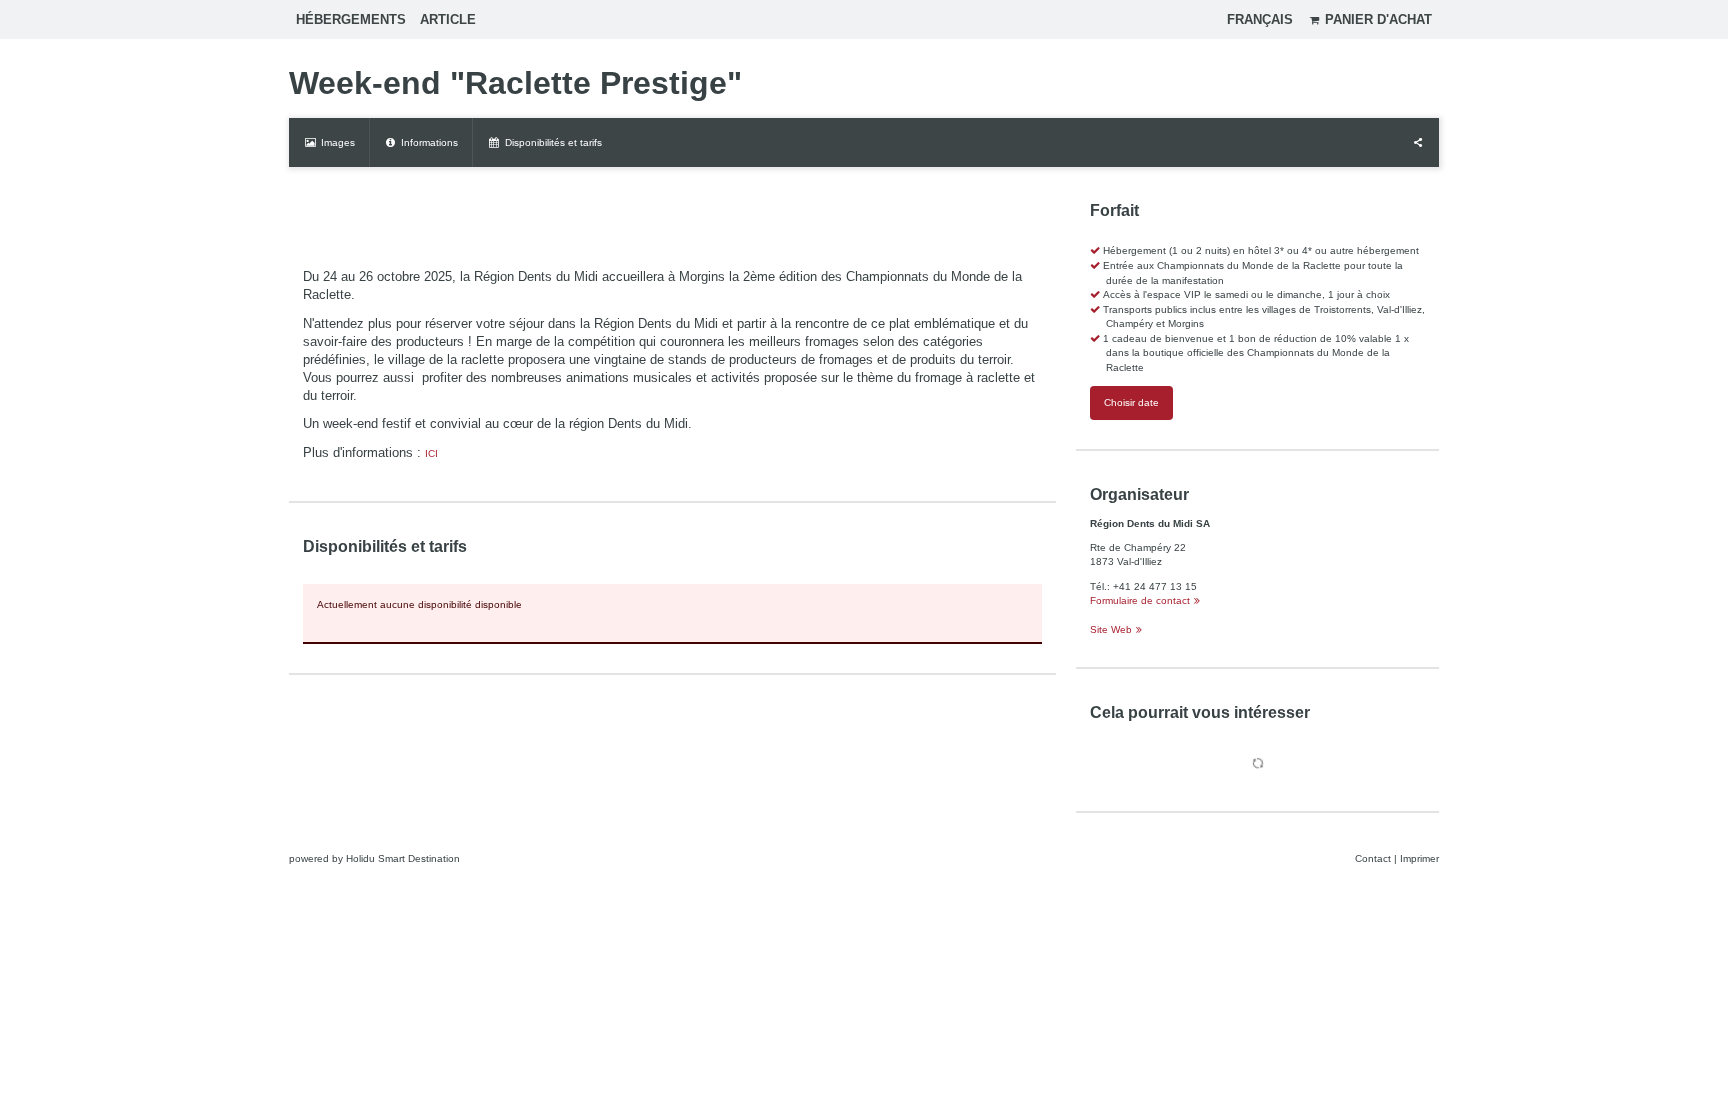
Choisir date (1131, 402)
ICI (431, 453)
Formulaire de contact (1140, 600)
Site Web (1111, 629)
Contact (1373, 858)
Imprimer (1419, 858)
